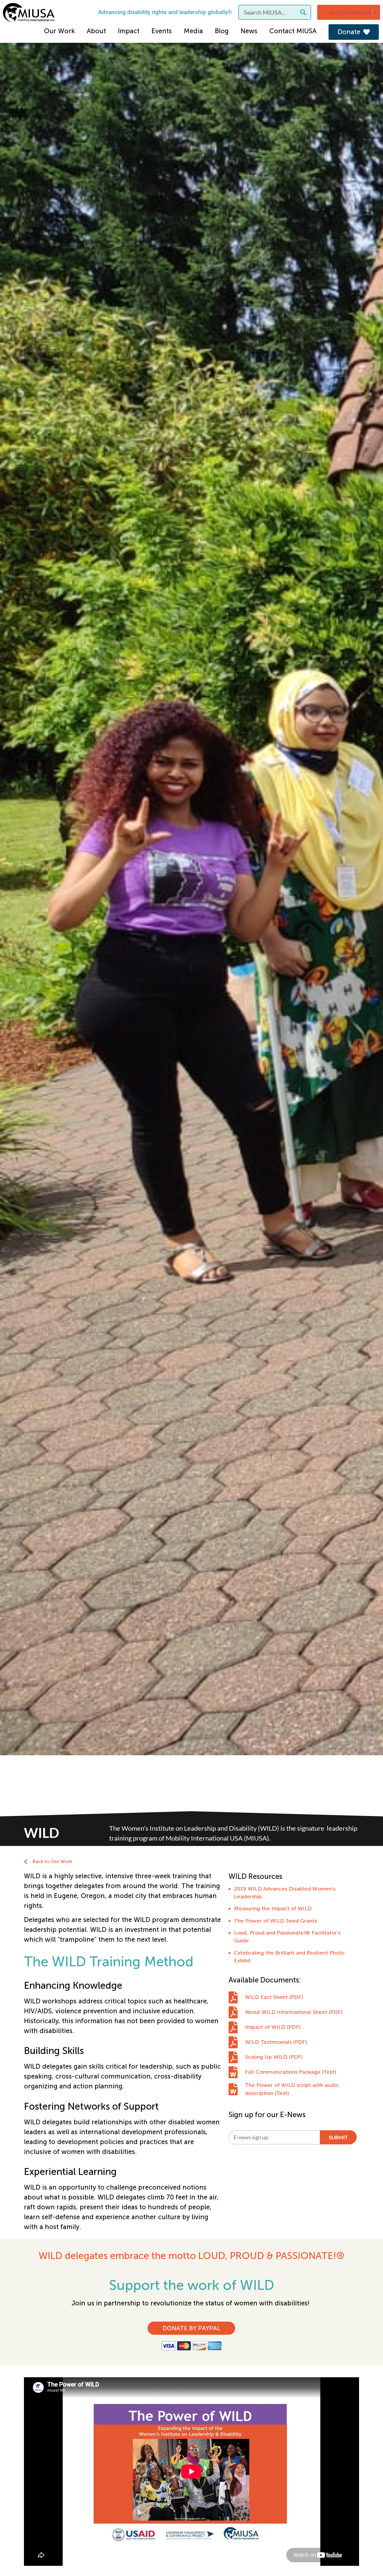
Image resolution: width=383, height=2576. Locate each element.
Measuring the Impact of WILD (273, 1909)
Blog (222, 31)
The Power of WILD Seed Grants (275, 1921)
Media (193, 31)
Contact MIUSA (293, 31)
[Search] (303, 12)
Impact (129, 31)
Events (162, 31)
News (249, 31)
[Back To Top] (366, 2557)
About (96, 31)
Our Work (59, 31)
